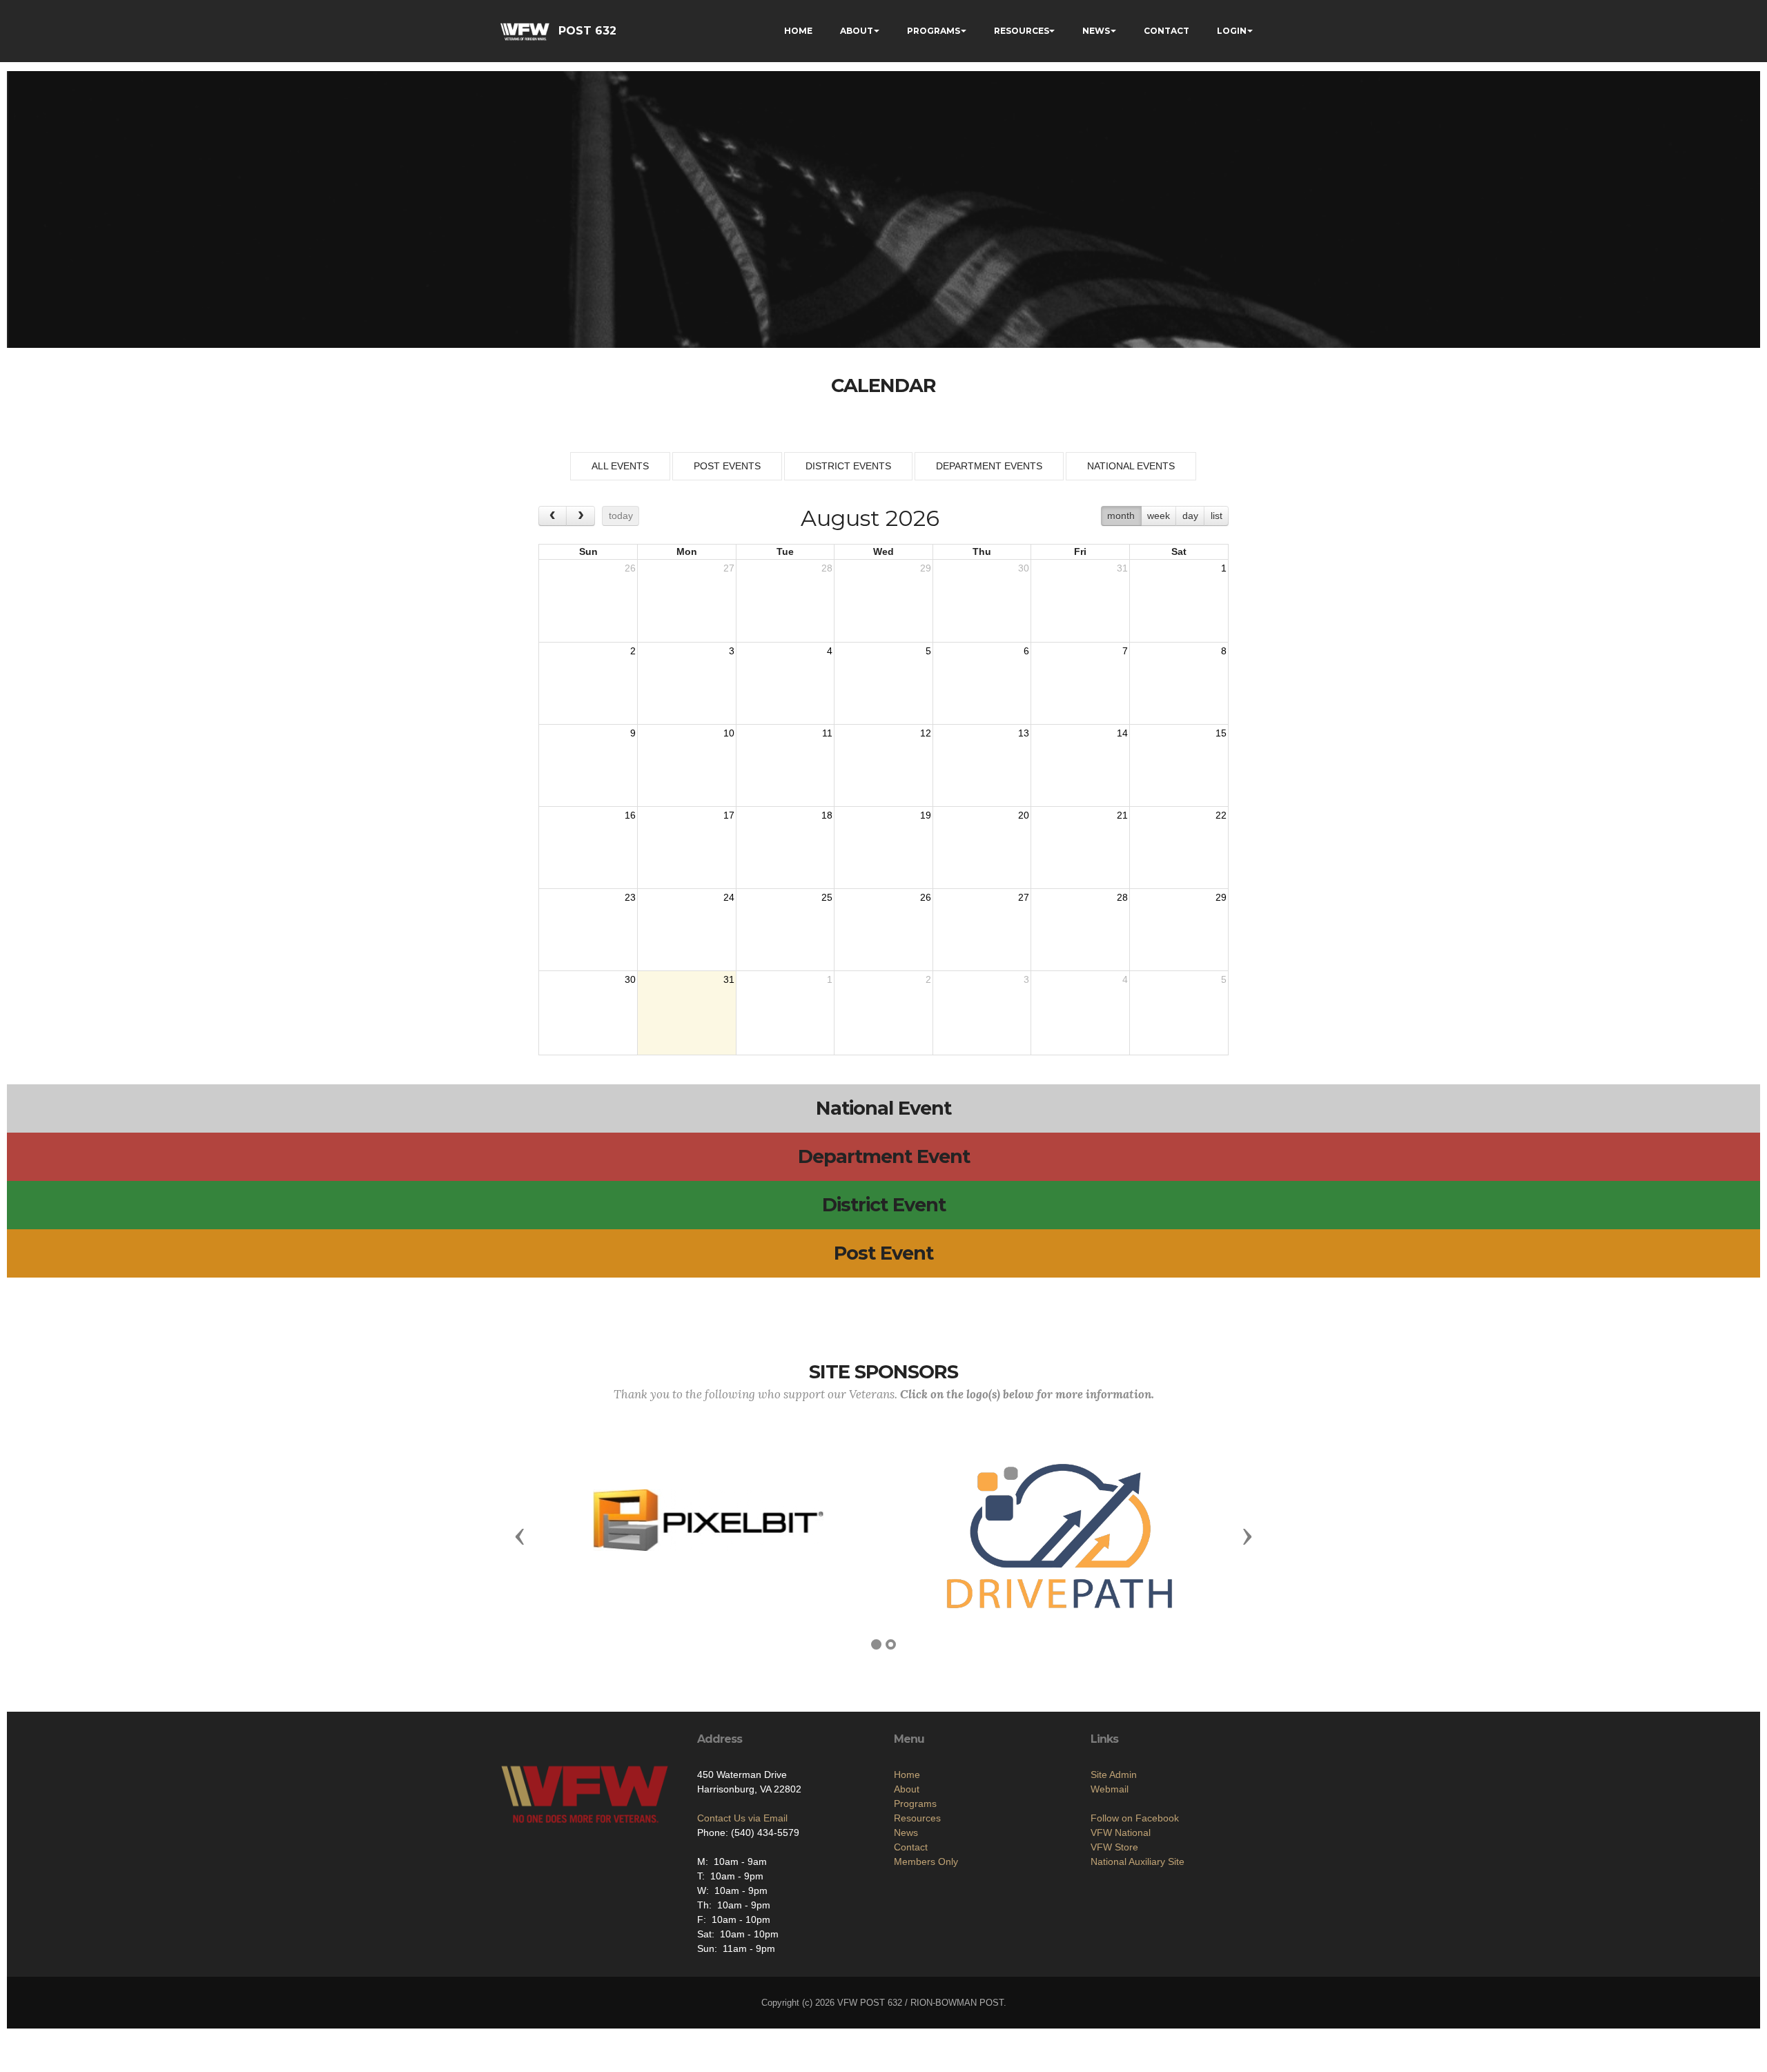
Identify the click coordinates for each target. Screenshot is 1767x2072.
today (621, 516)
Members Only (926, 1861)
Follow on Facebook (1135, 1818)
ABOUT (857, 31)
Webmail (1110, 1789)
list (1217, 516)
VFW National (1121, 1832)
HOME (798, 31)
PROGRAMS (934, 31)
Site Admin (1114, 1775)
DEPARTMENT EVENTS (989, 466)
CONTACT (1166, 31)
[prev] (553, 516)
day (1190, 516)
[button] (520, 1536)
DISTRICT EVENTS (848, 466)
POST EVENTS (727, 466)
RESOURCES (1022, 31)
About (907, 1789)
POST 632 (587, 31)
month (1121, 516)
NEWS (1096, 31)
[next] (580, 516)
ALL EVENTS (620, 466)
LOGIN (1232, 31)
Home (907, 1775)
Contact (911, 1847)
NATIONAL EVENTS (1131, 466)
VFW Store (1114, 1847)
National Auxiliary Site (1138, 1861)
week (1159, 516)
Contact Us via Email (742, 1818)
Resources (917, 1818)
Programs (915, 1804)
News (906, 1832)
